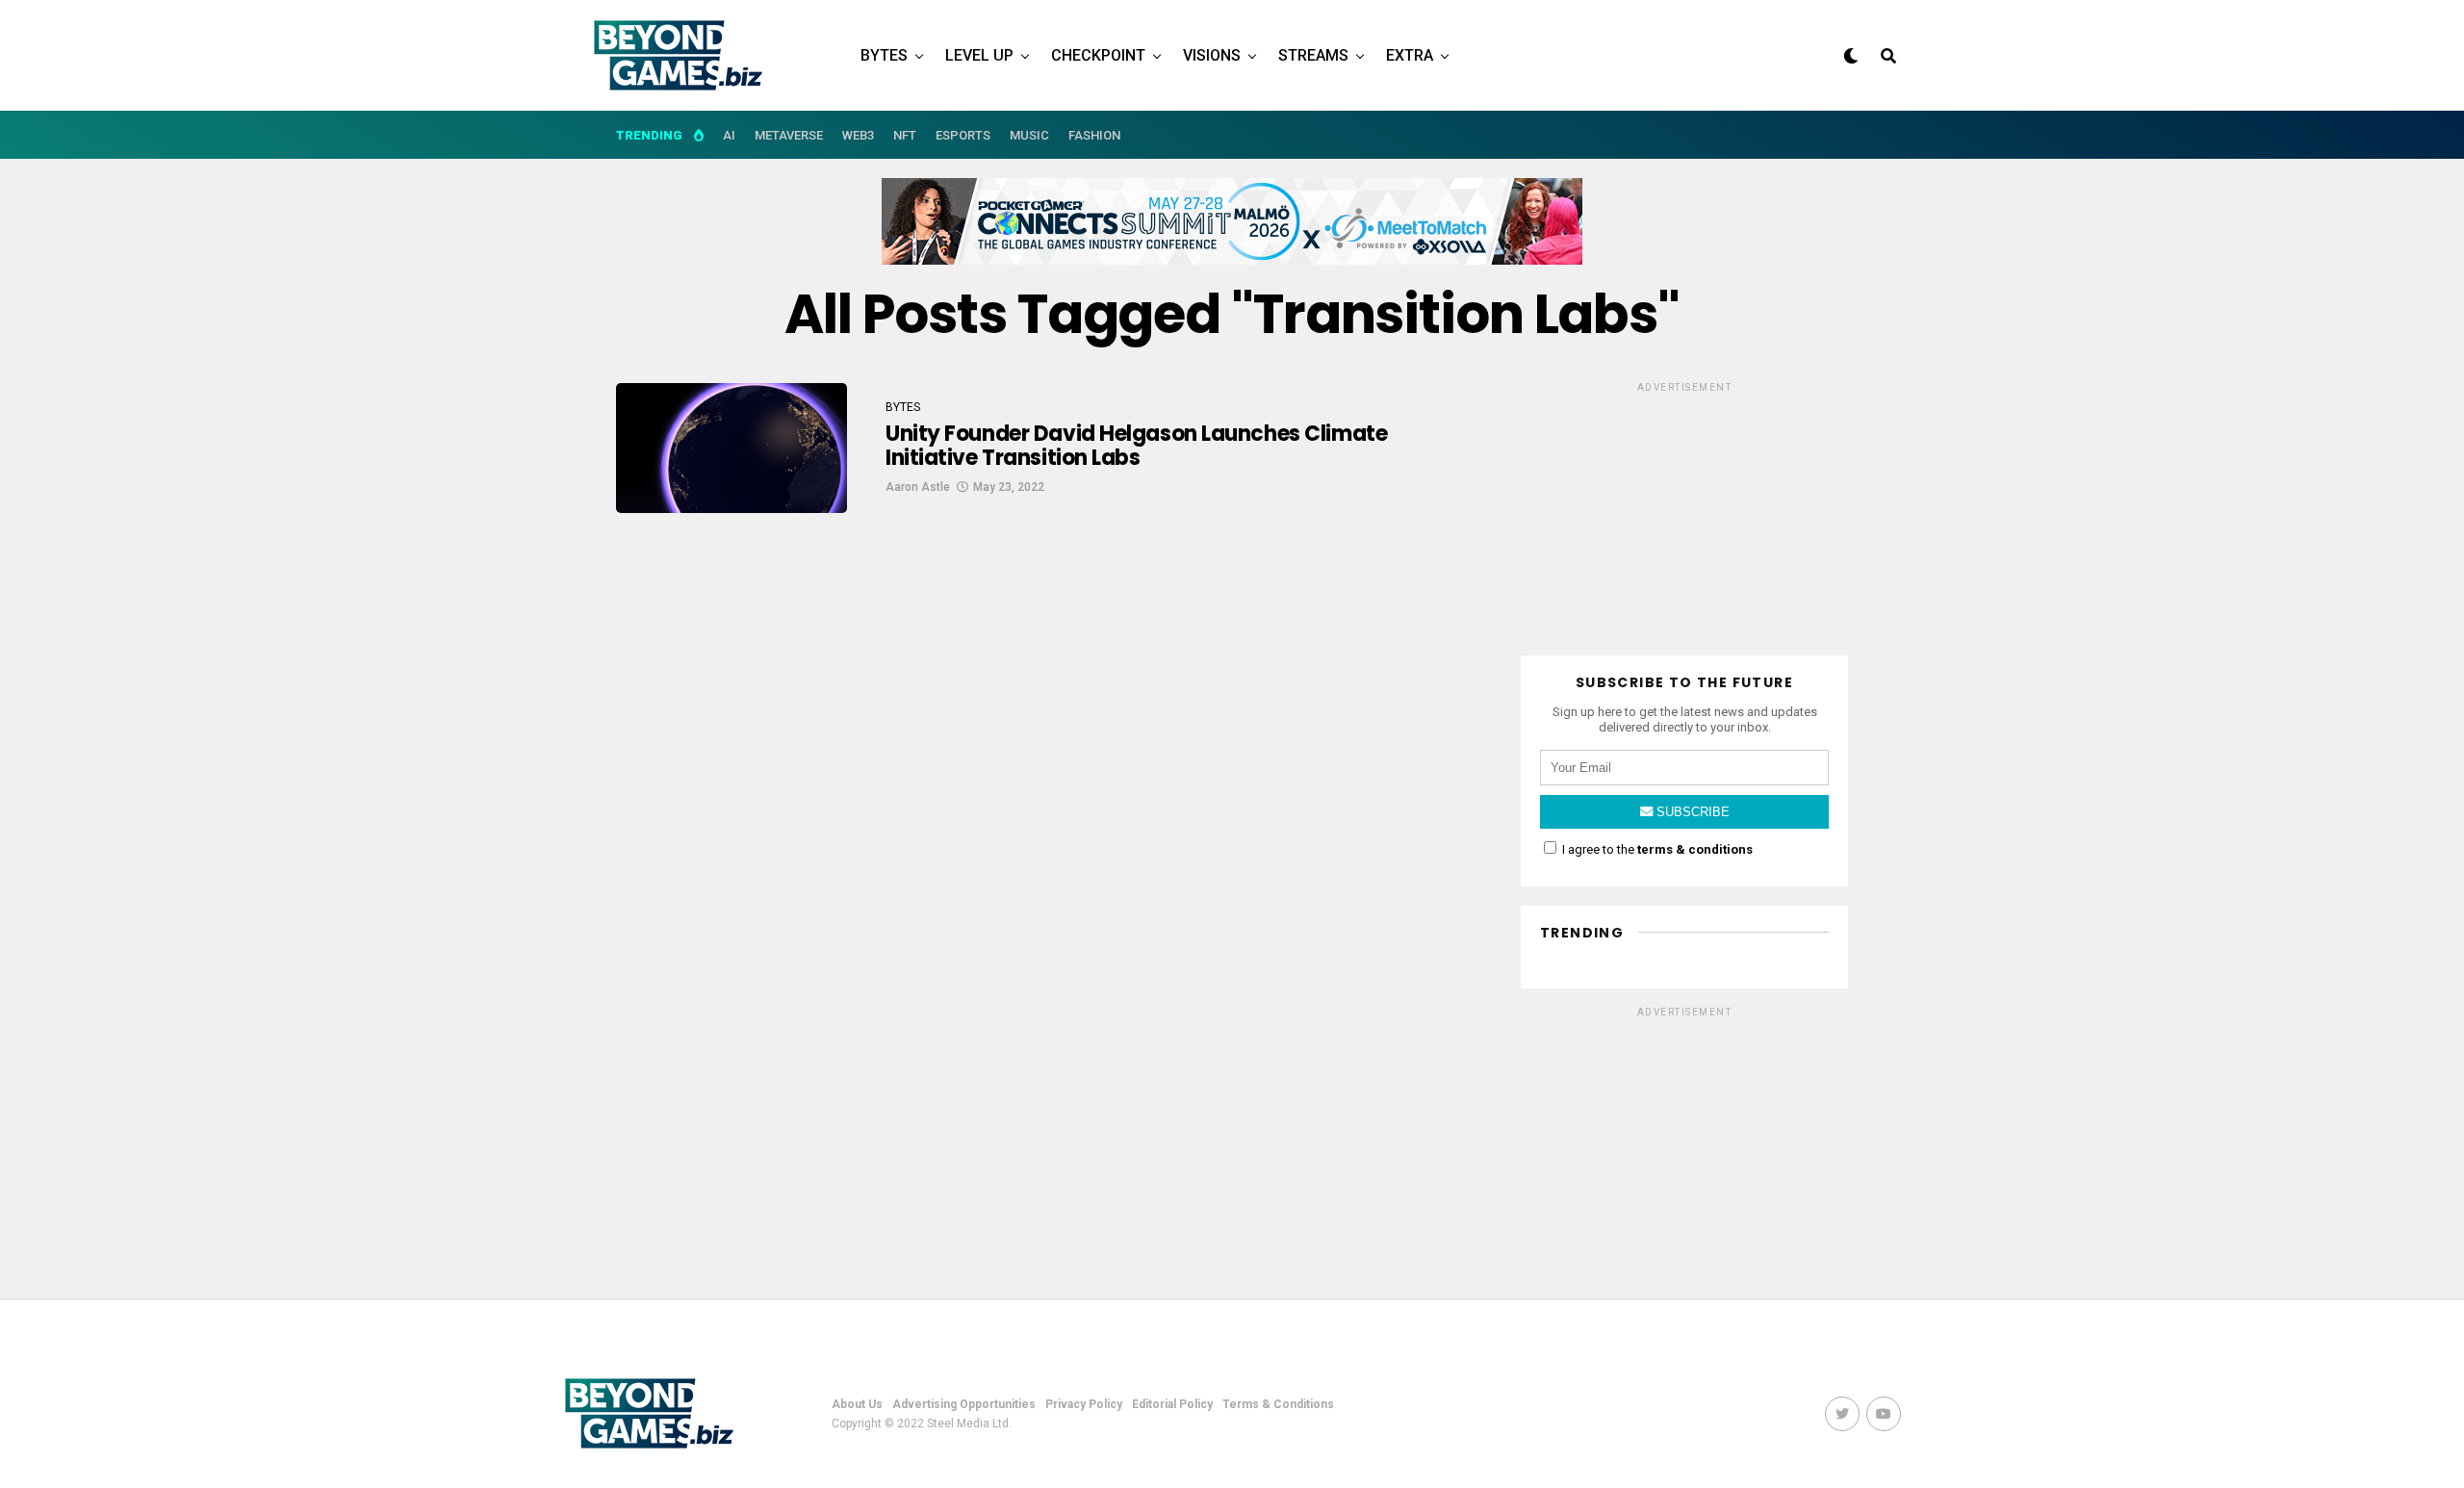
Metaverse (789, 135)
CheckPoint (1098, 55)
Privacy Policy (1084, 1404)
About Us (857, 1404)
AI (729, 135)
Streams (1313, 55)
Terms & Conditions (1278, 1404)
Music (1029, 135)
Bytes (884, 55)
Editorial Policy (1172, 1404)
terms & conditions (1695, 849)
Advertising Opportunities (964, 1404)
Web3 (858, 135)
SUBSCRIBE (1691, 812)
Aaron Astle (918, 487)
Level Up (979, 55)
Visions (1212, 55)
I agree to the (1656, 849)
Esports (963, 135)
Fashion (1094, 135)
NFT (905, 135)
